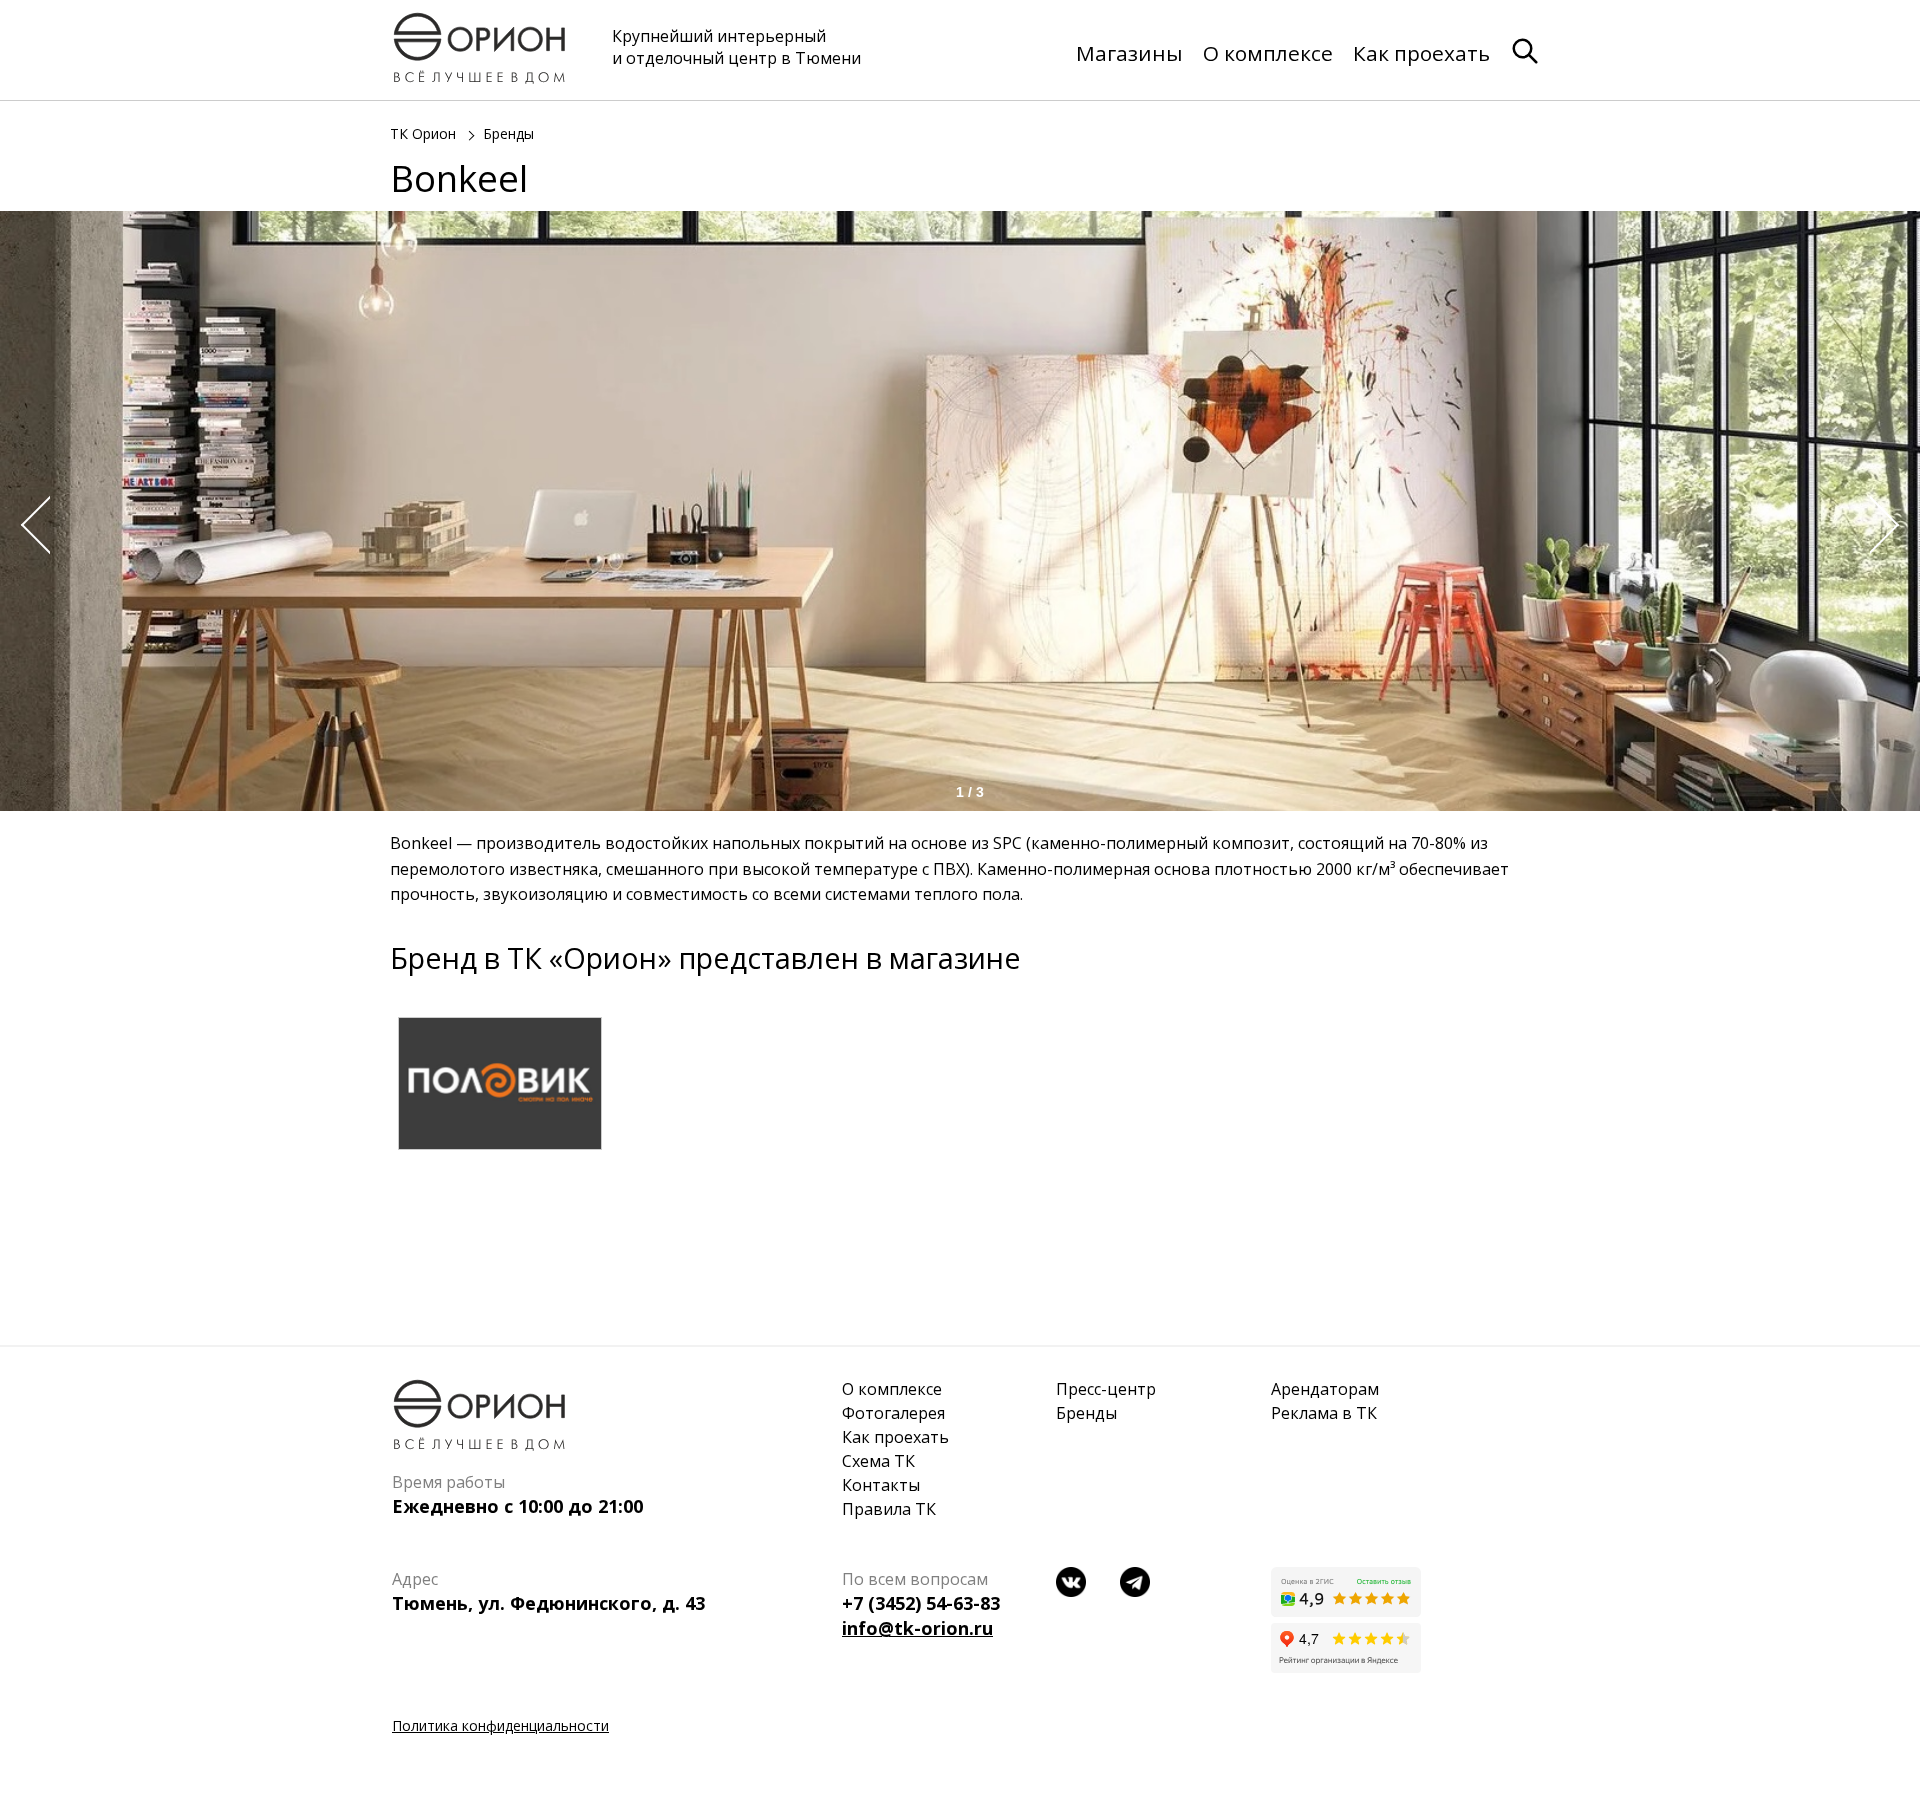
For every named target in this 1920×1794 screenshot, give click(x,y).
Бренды (508, 134)
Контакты (881, 1485)
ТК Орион (423, 134)
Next (1890, 525)
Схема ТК (878, 1461)
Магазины (1129, 53)
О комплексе (1268, 53)
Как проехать (1421, 53)
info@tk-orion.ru (917, 1628)
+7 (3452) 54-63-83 (921, 1603)
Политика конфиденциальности (500, 1725)
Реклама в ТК (1324, 1413)
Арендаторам (1325, 1389)
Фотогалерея (893, 1413)
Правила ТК (889, 1509)
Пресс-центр (1106, 1389)
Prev (30, 525)
